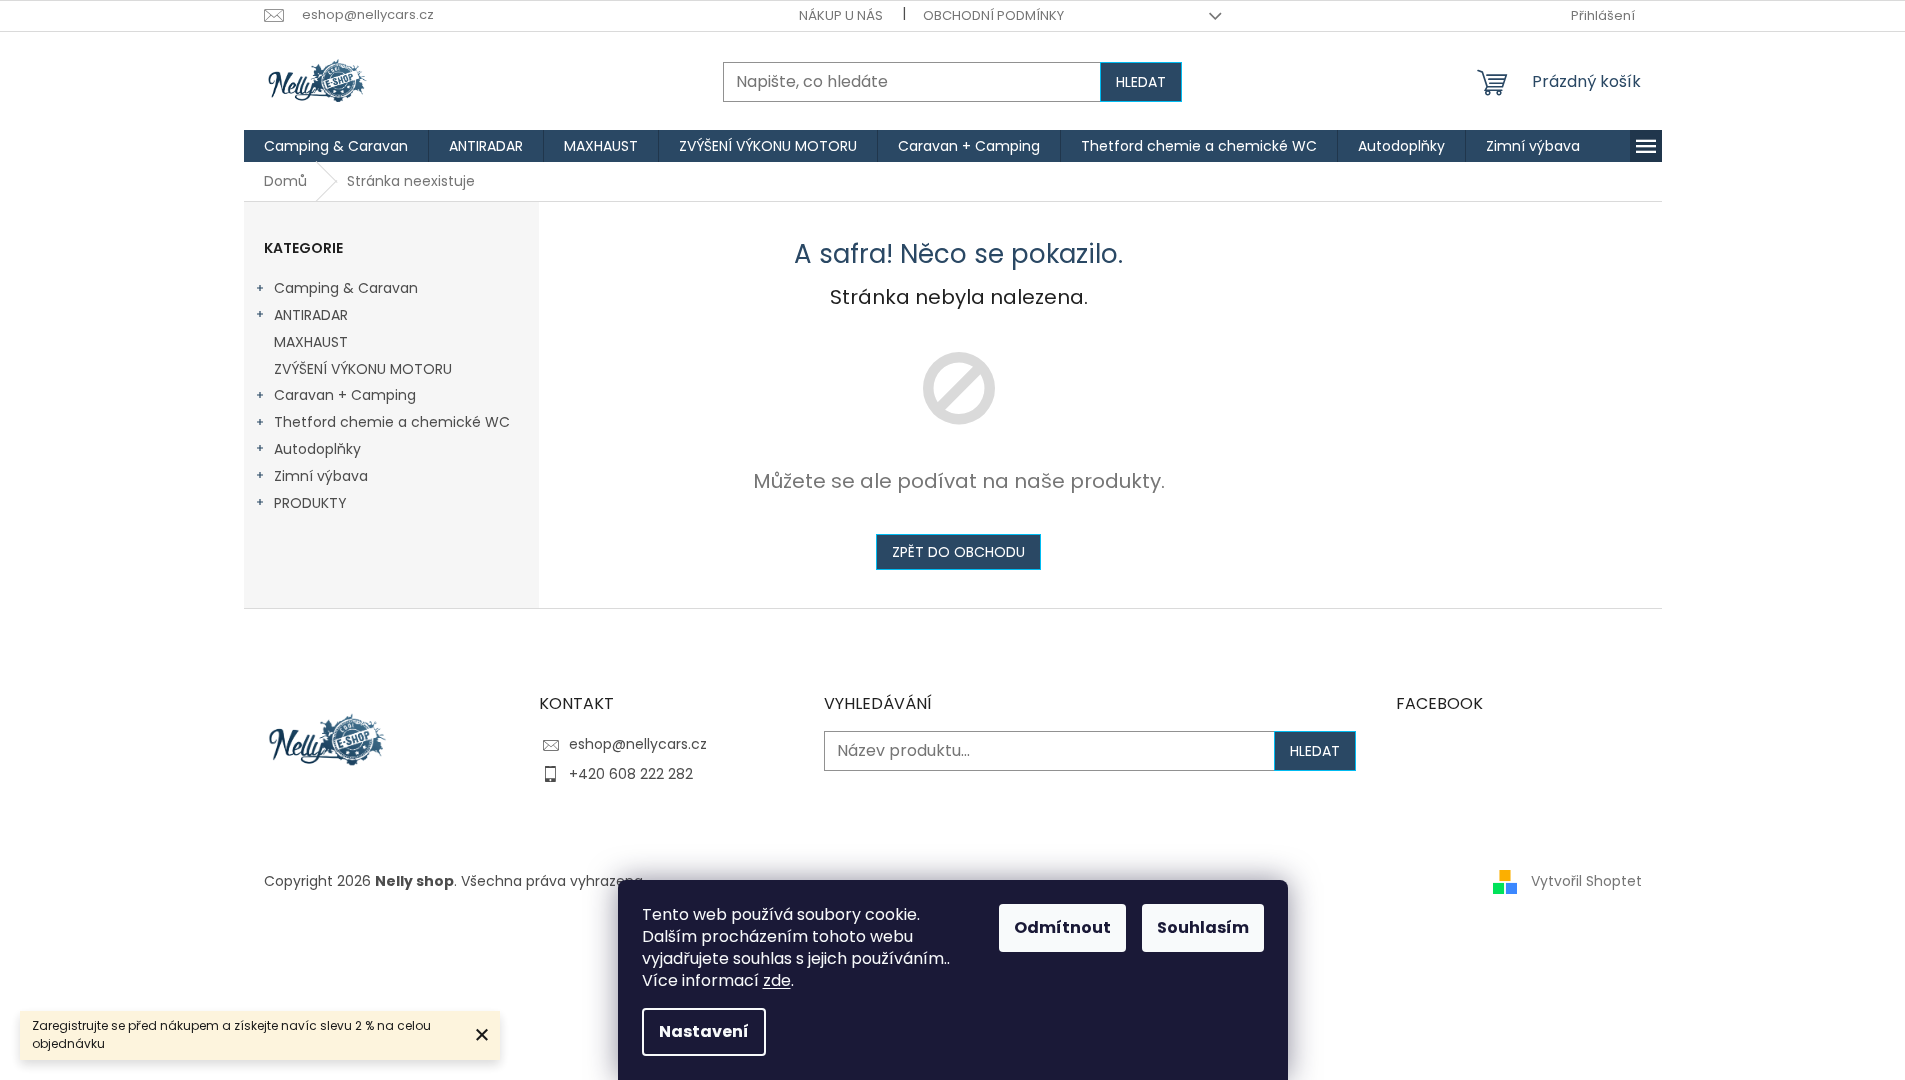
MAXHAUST (311, 342)
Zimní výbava (321, 476)
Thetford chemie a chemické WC (392, 422)
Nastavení (704, 1031)
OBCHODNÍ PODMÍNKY (993, 15)
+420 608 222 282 (631, 774)
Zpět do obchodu (958, 552)
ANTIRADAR (311, 315)
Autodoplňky (317, 449)
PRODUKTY (310, 503)
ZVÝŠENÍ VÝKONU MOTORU (363, 369)
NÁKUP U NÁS (841, 15)
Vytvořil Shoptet (1586, 881)
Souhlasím (1203, 927)
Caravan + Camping (345, 395)
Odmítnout (1062, 927)
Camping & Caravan (346, 288)
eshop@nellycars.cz (638, 744)
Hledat (1141, 82)
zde (777, 980)
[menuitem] (336, 146)
